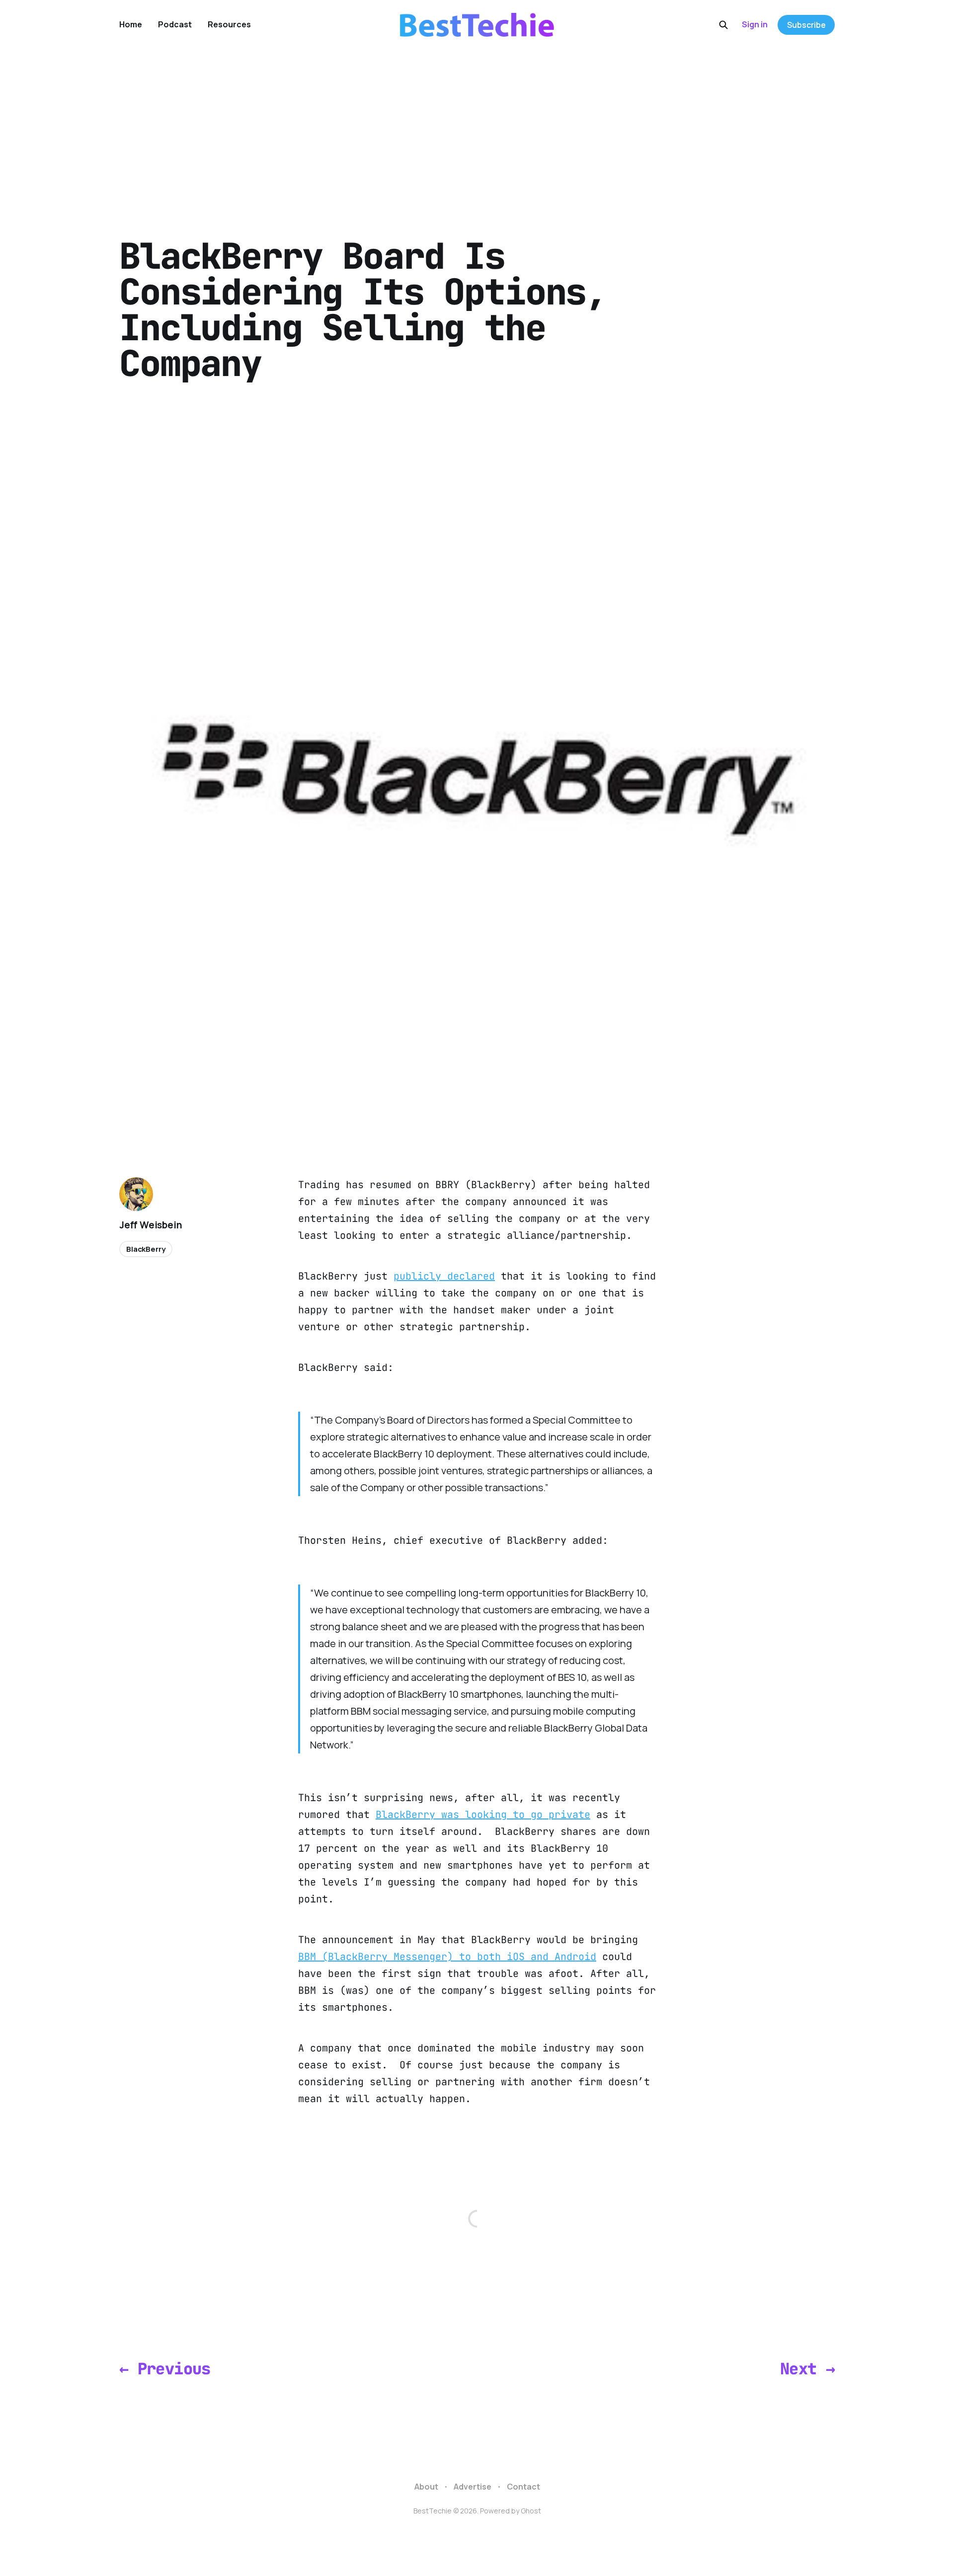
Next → (807, 2369)
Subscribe (806, 25)
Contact (523, 2487)
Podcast (175, 24)
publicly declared (444, 1276)
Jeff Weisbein (151, 1225)
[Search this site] (723, 25)
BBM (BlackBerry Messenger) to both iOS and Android (447, 1957)
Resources (229, 24)
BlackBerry (146, 1249)
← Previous (165, 2369)
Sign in (755, 24)
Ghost (531, 2511)
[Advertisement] (477, 124)
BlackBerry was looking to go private (483, 1815)
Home (131, 24)
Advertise (473, 2487)
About (426, 2487)
